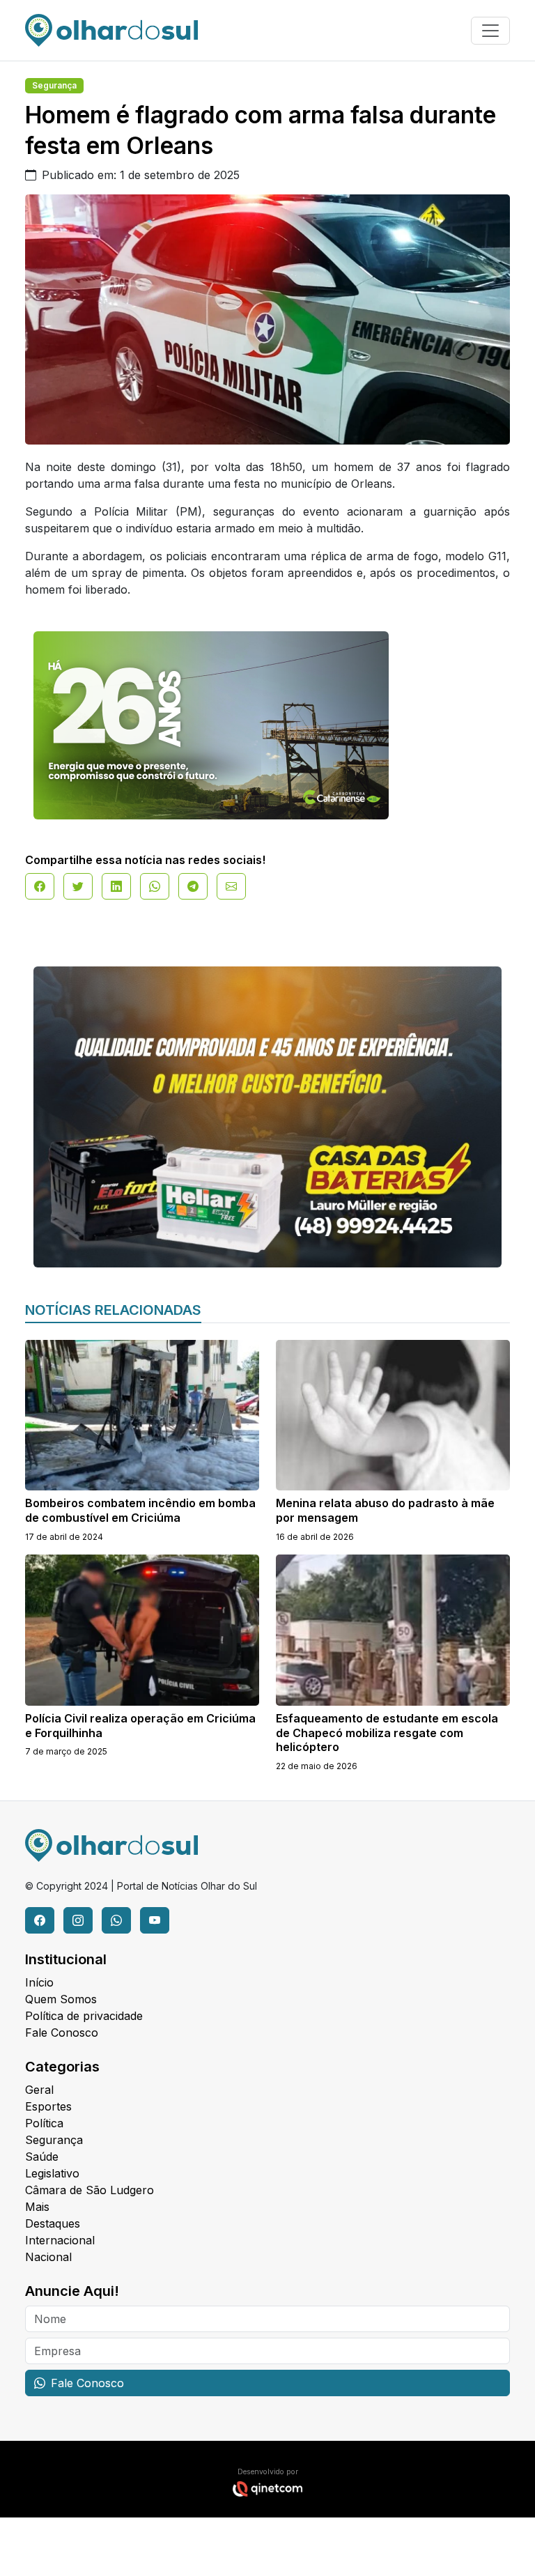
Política (44, 2123)
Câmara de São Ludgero (90, 2190)
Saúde (42, 2157)
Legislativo (52, 2173)
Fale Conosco (62, 2033)
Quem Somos (61, 1999)
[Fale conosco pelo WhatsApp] (116, 1920)
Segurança (54, 85)
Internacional (60, 2240)
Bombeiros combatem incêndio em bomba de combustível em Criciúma (140, 1510)
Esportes (48, 2106)
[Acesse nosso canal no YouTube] (155, 1920)
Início (39, 1982)
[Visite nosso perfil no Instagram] (78, 1920)
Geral (39, 2090)
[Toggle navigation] (490, 31)
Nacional (48, 2257)
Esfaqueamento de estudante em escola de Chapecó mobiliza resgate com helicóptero (387, 1733)
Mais (37, 2207)
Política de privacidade (84, 2016)
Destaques (53, 2223)
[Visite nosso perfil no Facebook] (40, 1920)
